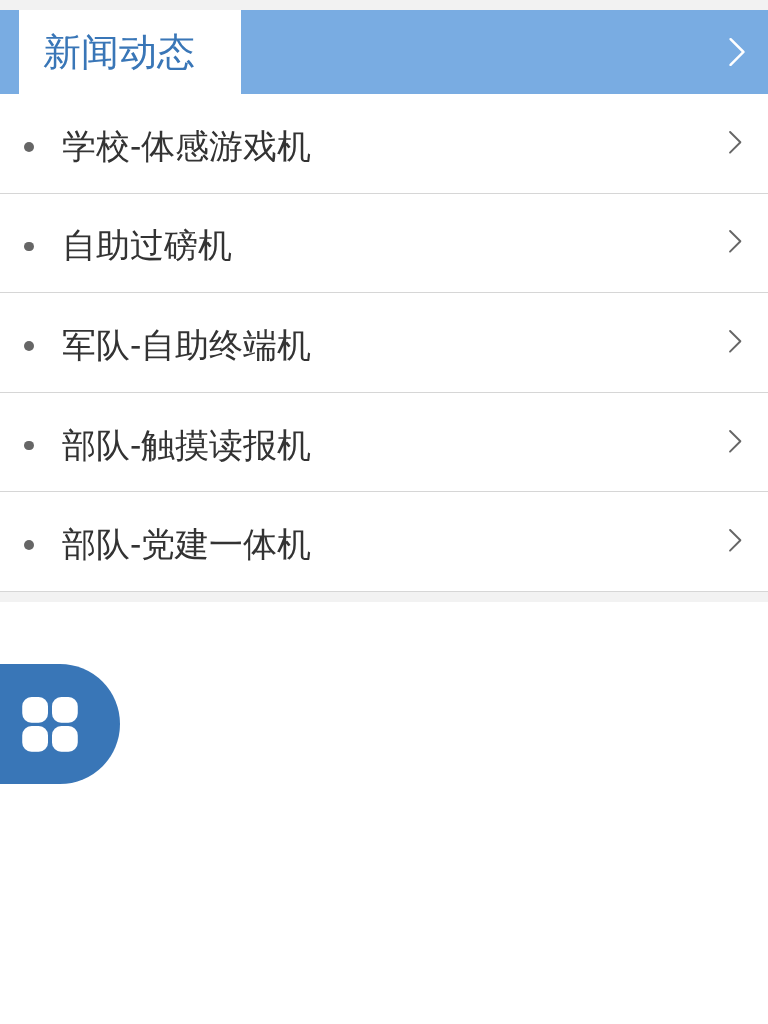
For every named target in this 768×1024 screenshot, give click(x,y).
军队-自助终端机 (186, 345)
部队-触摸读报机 (186, 445)
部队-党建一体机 (186, 544)
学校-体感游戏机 (186, 146)
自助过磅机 (147, 245)
